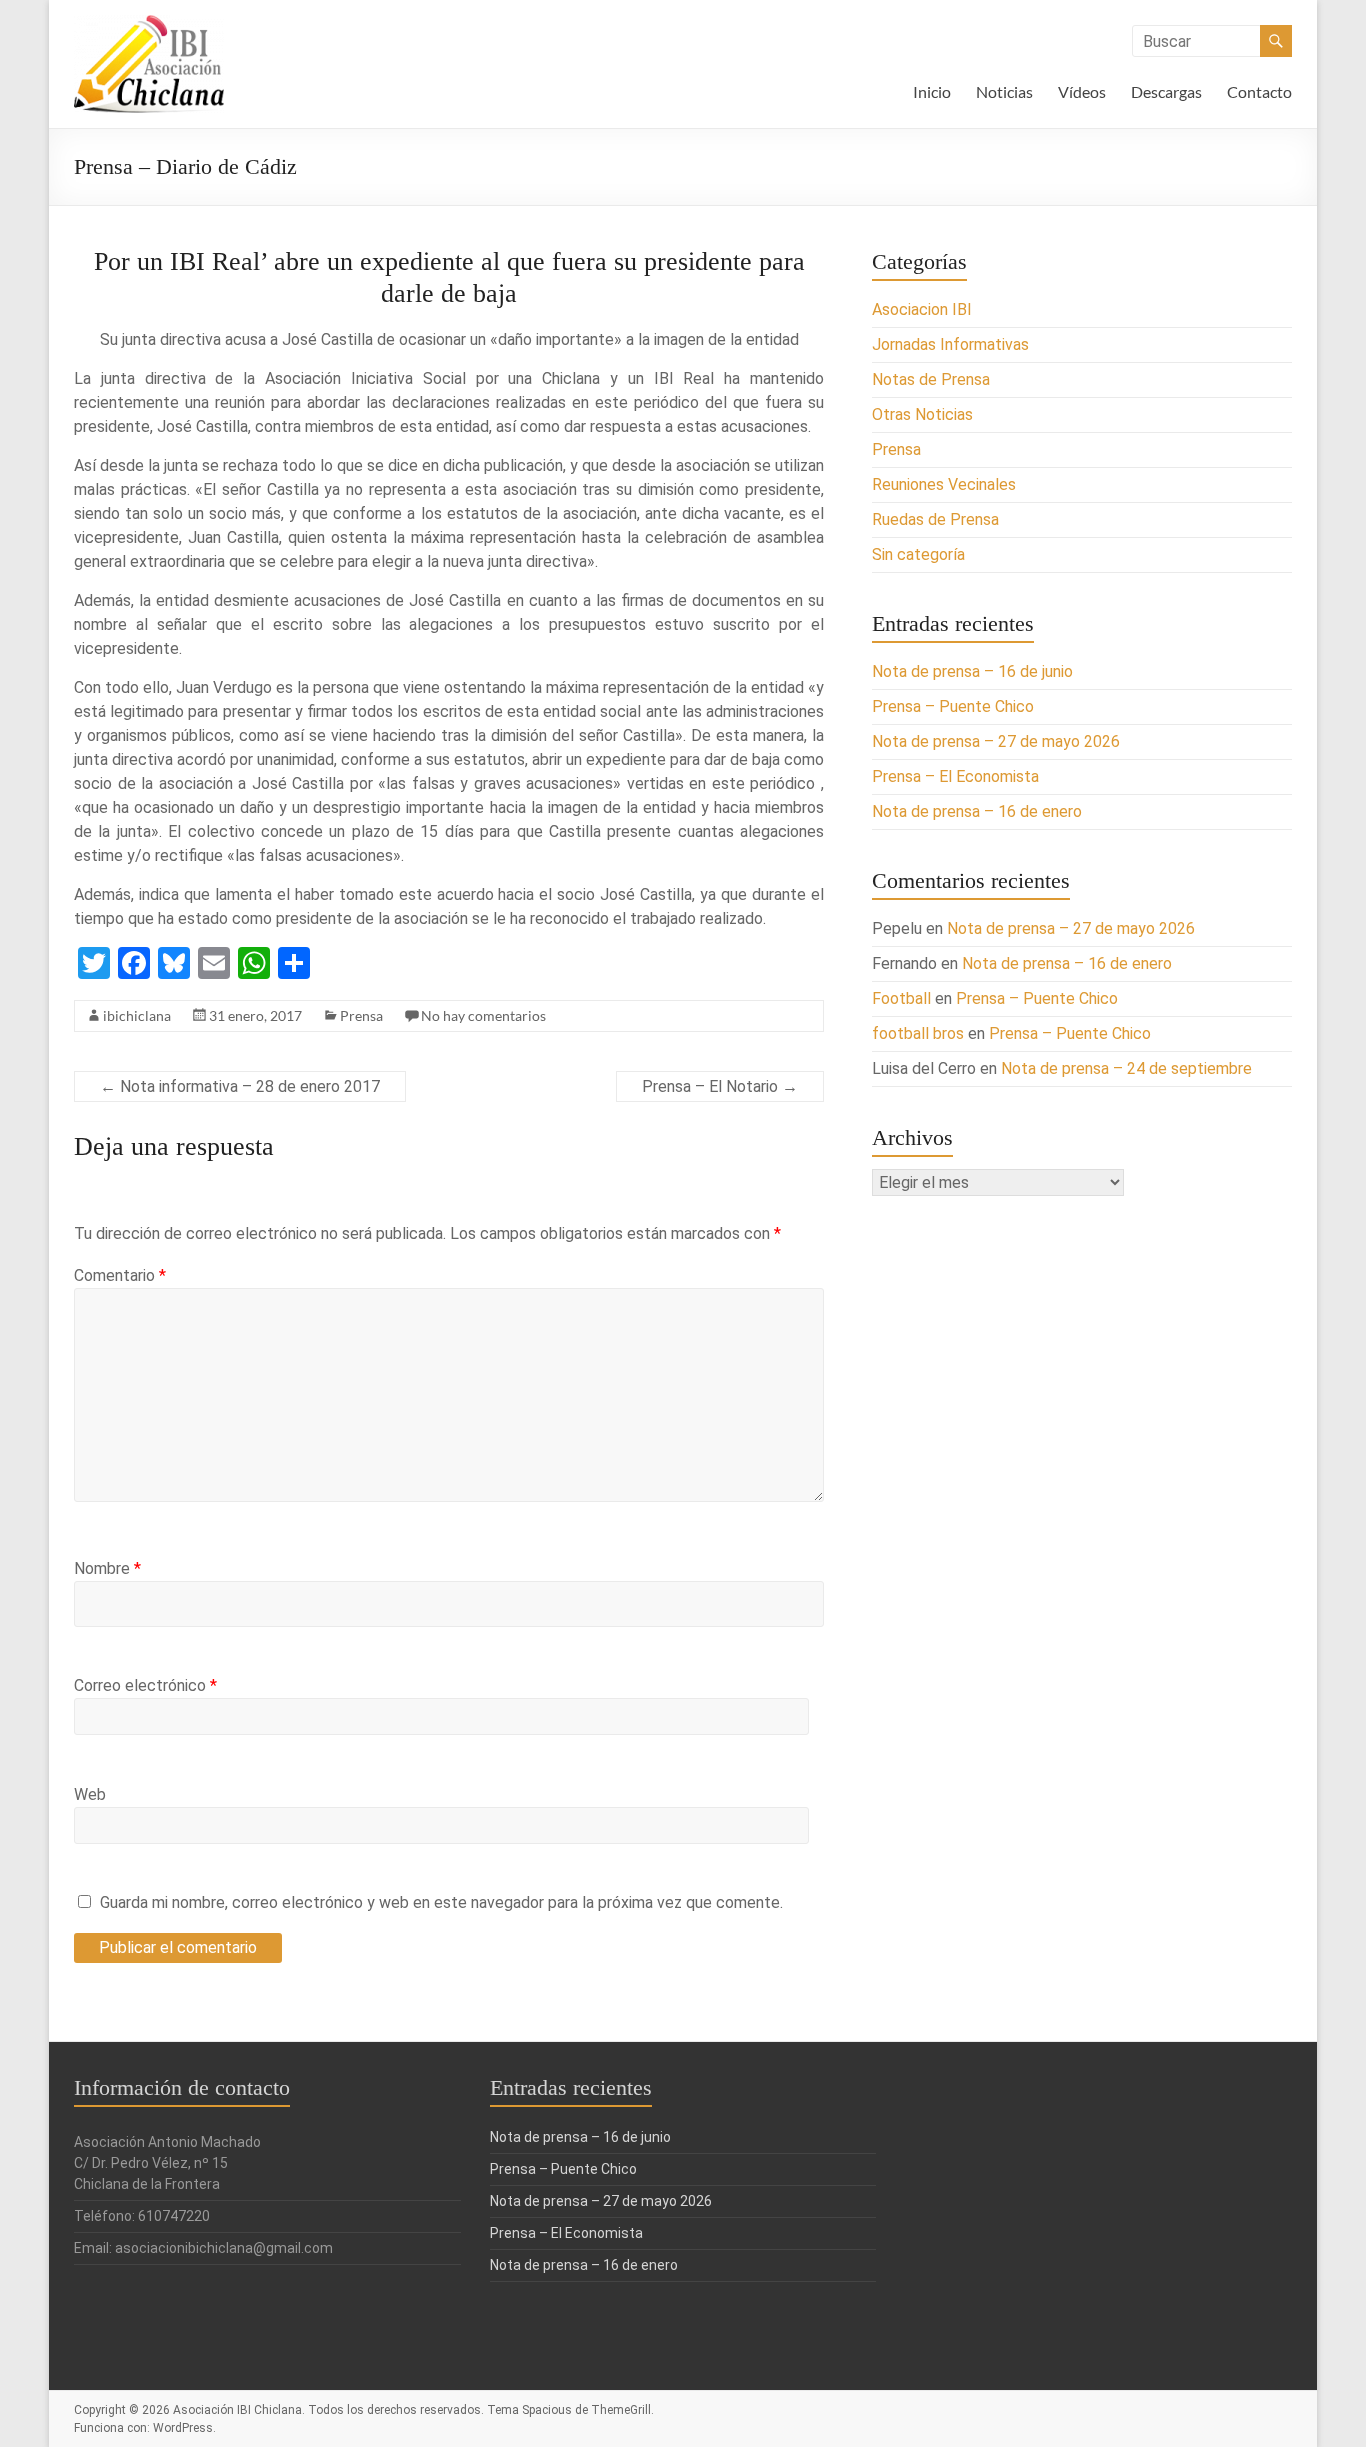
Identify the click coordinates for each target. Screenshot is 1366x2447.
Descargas (1166, 91)
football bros (918, 1033)
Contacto (1259, 91)
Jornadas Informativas (950, 344)
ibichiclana (137, 1015)
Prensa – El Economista (955, 776)
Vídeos (1082, 91)
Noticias (1004, 91)
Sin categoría (918, 554)
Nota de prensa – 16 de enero (977, 811)
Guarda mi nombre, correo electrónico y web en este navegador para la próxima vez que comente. (441, 1902)
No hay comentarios (483, 1015)
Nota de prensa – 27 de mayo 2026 (996, 741)
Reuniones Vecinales (944, 484)
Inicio (932, 91)
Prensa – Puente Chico (953, 706)
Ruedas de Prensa (935, 519)
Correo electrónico (145, 1685)
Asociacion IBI (922, 309)
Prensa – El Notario (720, 1086)
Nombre (107, 1568)
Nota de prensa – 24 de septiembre (1126, 1068)
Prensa (361, 1015)
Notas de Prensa (931, 379)
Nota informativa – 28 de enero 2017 (240, 1086)
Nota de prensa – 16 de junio (972, 671)
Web (90, 1794)
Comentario (120, 1275)
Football (901, 998)
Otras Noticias (922, 414)
